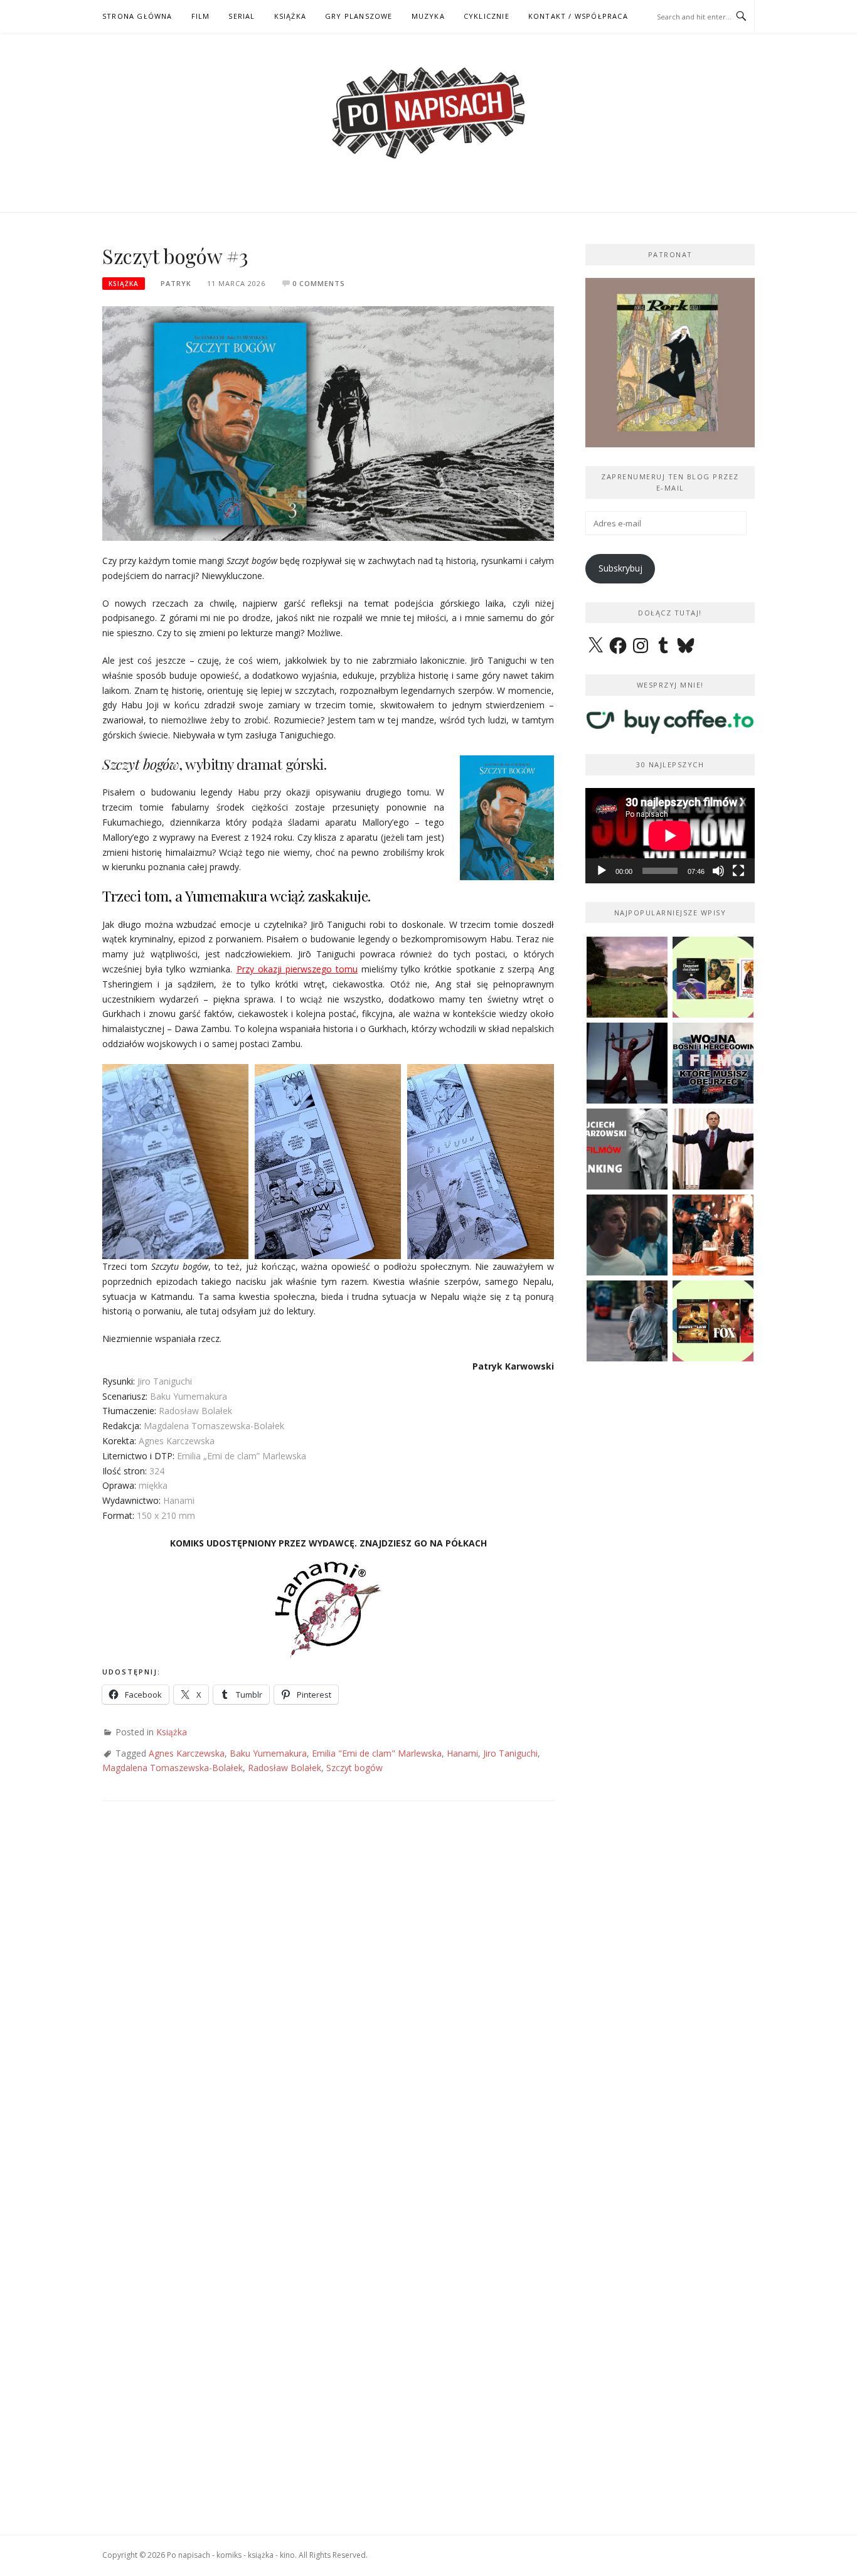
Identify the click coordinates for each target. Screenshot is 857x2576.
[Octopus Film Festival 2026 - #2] (713, 1321)
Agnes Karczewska (187, 1753)
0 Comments (319, 283)
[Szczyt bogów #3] (328, 423)
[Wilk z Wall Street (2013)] (713, 1149)
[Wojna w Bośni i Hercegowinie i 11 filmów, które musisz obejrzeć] (713, 1063)
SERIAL (242, 16)
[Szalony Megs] (713, 1235)
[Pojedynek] (627, 977)
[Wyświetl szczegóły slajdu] (670, 363)
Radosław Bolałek (285, 1768)
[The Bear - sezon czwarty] (627, 1235)
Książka (124, 284)
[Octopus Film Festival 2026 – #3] (713, 977)
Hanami (462, 1753)
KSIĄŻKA (290, 16)
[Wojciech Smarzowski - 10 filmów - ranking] (627, 1149)
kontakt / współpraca (578, 16)
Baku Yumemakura (268, 1753)
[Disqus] (328, 1998)
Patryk (176, 283)
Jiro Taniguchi (510, 1753)
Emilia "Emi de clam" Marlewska (377, 1753)
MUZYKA (428, 16)
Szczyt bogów (354, 1768)
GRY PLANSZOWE (359, 16)
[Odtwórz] (602, 871)
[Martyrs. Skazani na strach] (627, 1063)
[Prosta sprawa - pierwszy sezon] (627, 1321)
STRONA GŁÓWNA (137, 16)
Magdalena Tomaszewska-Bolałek (173, 1768)
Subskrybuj (620, 568)
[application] (670, 836)
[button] (175, 1162)
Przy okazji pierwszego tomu (297, 969)
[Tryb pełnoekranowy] (738, 871)
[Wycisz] (718, 871)
